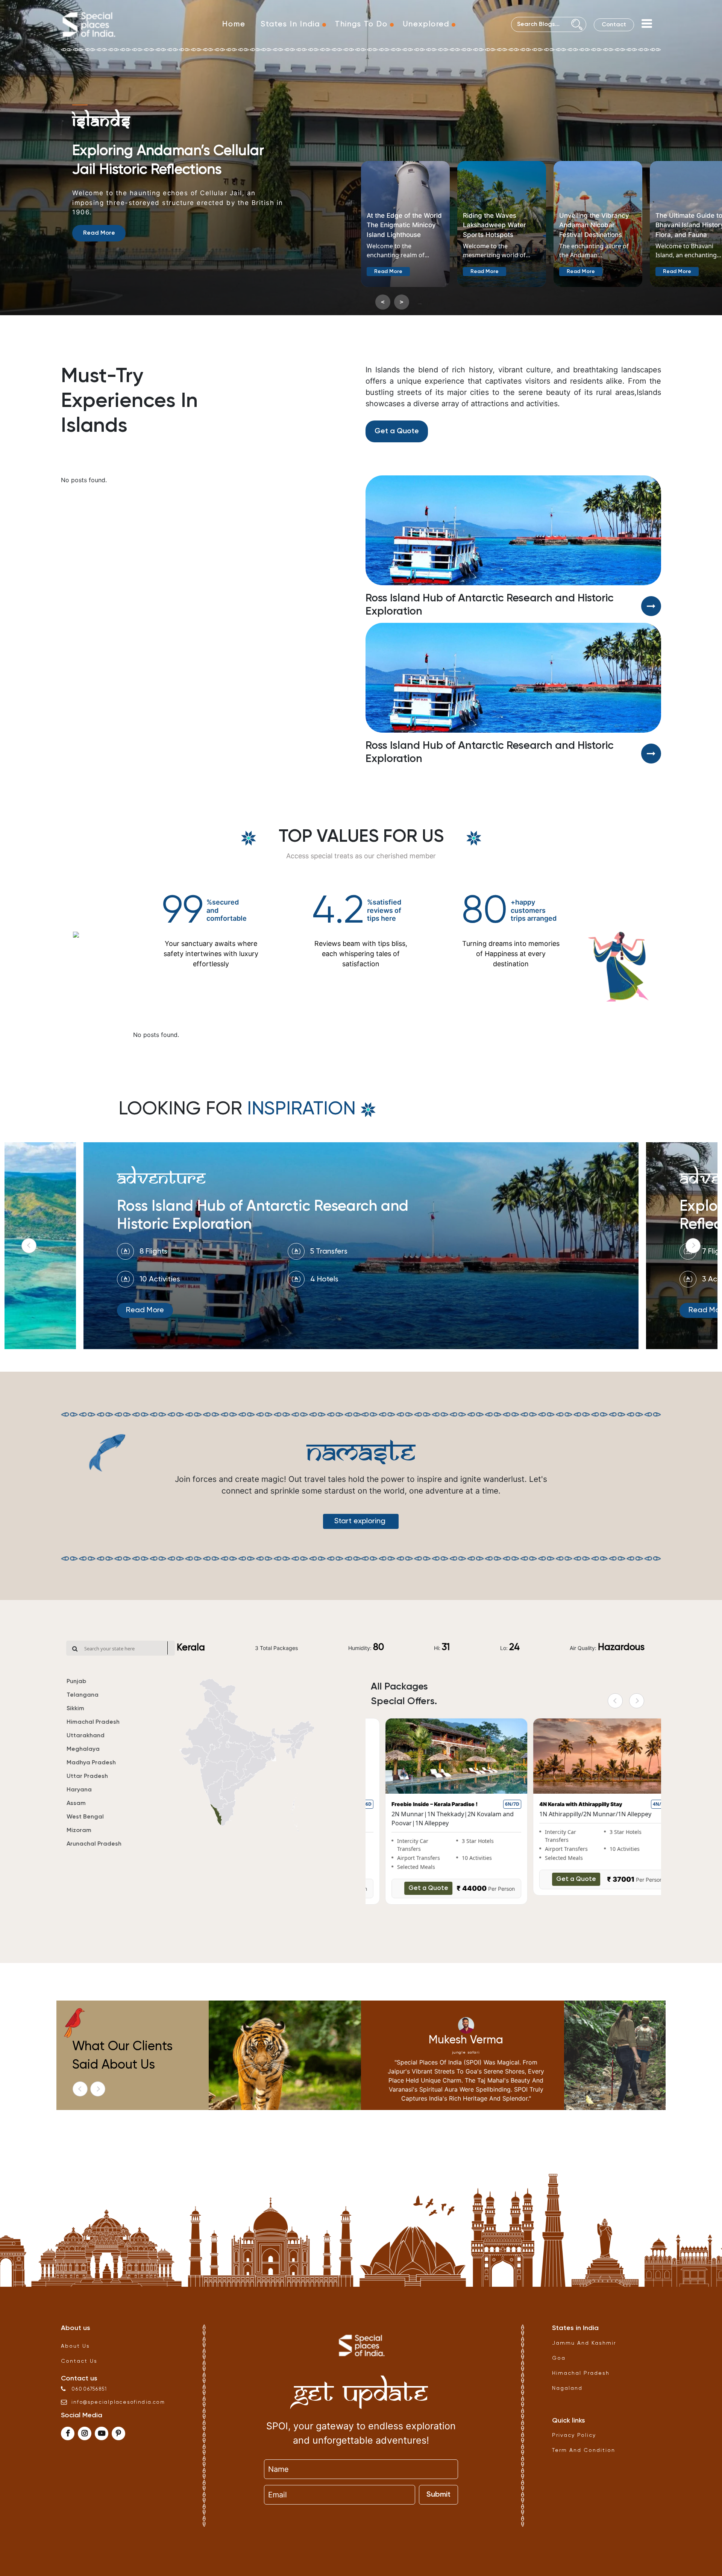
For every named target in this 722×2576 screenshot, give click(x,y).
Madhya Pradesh (91, 1763)
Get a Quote (397, 431)
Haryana (79, 1790)
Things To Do (361, 24)
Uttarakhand (86, 1736)
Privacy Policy (574, 2435)
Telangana (83, 1695)
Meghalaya (83, 1749)
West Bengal (85, 1817)
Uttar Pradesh (87, 1776)
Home (234, 24)
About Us (75, 2346)
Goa (559, 2358)
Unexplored (426, 24)
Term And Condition (584, 2450)
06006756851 (89, 2389)
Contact (614, 25)
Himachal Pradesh (93, 1722)
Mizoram (79, 1831)
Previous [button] (29, 1246)
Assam (76, 1803)
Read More (99, 270)
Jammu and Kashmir (584, 2343)
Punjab (76, 1682)
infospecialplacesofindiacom (118, 2402)
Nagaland (567, 2388)
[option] (209, 483)
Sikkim (75, 1709)
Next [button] (693, 1246)
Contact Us (79, 2361)
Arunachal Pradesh (94, 1844)
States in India (290, 24)
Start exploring (361, 1521)
